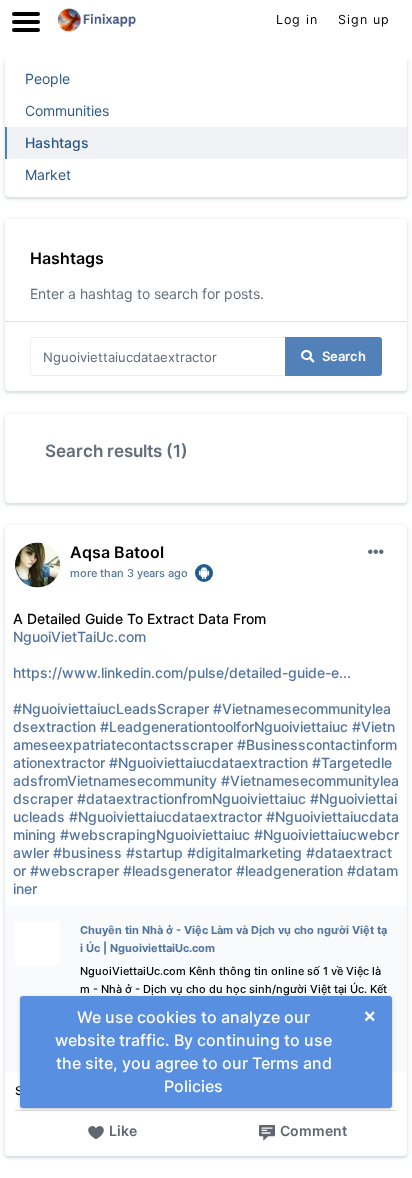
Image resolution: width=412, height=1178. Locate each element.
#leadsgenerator (177, 870)
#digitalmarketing (244, 852)
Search (344, 356)
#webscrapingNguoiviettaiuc (155, 834)
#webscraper (74, 870)
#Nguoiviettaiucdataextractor (165, 816)
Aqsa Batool (117, 552)
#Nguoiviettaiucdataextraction (208, 762)
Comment (313, 1130)
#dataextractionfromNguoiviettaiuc (191, 798)
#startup (154, 852)
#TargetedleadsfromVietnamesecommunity (202, 771)
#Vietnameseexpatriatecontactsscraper (204, 735)
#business (87, 852)
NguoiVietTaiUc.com (79, 636)
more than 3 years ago (129, 573)
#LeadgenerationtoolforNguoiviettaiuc (224, 726)
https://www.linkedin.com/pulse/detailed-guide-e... (182, 672)
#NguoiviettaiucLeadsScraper (111, 708)
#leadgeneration (289, 870)
